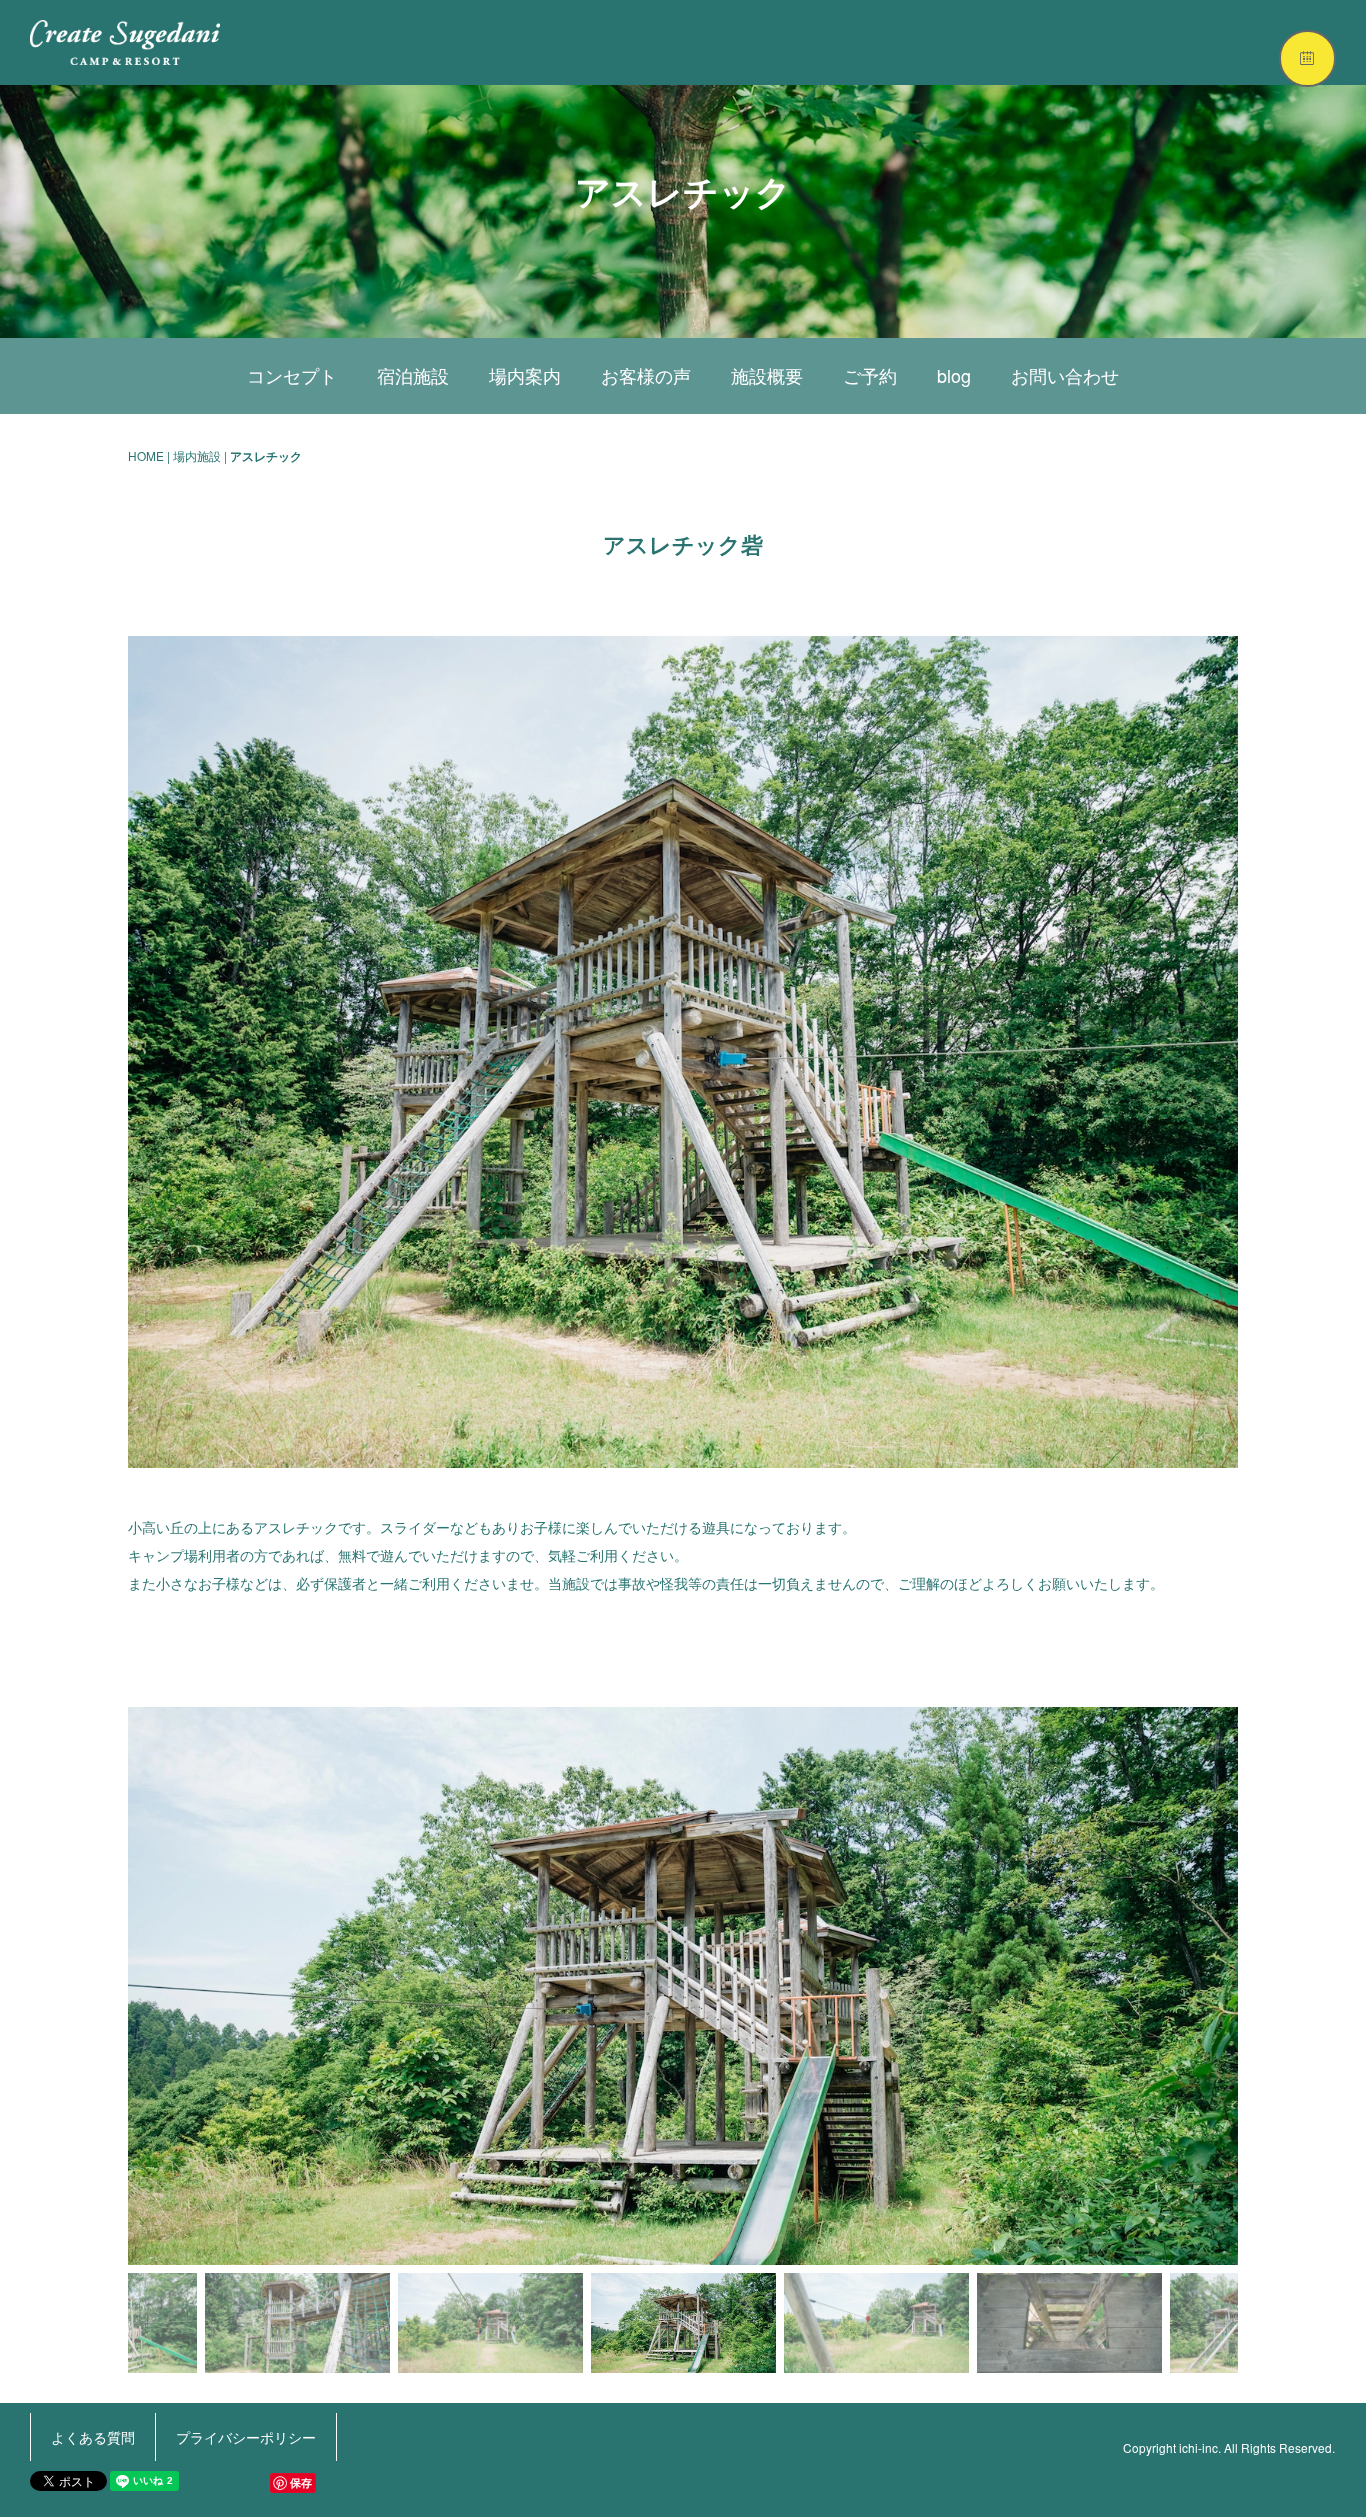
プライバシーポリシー (246, 2437)
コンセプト (292, 375)
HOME (146, 455)
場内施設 (197, 455)
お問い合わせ (1065, 375)
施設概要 (767, 375)
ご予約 (870, 375)
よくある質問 (93, 2437)
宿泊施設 (413, 375)
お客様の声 (646, 375)
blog (954, 375)
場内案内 (525, 375)
